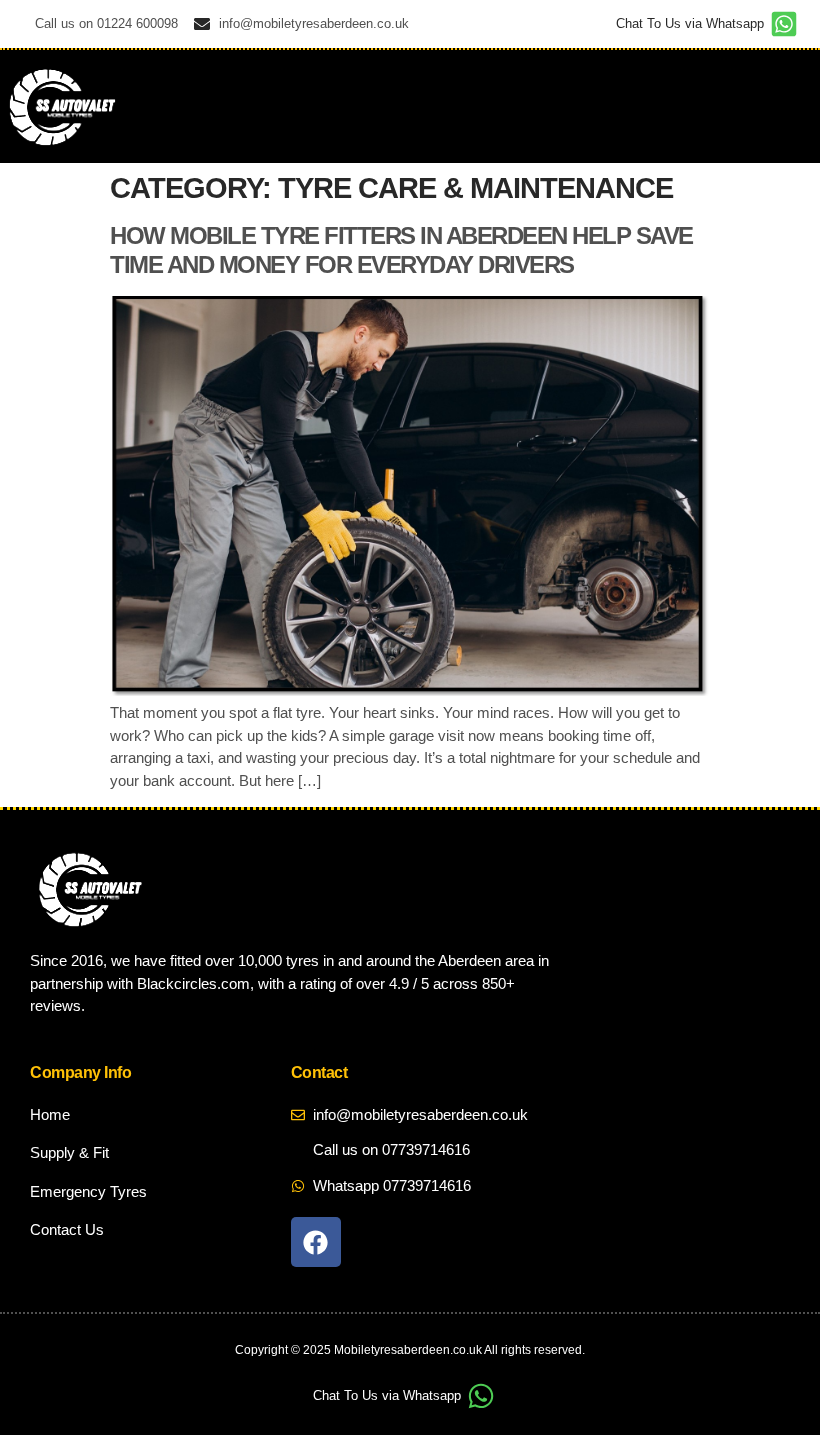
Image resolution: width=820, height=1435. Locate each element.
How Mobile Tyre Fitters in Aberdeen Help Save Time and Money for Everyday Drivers (401, 250)
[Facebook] (316, 1242)
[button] (779, 107)
